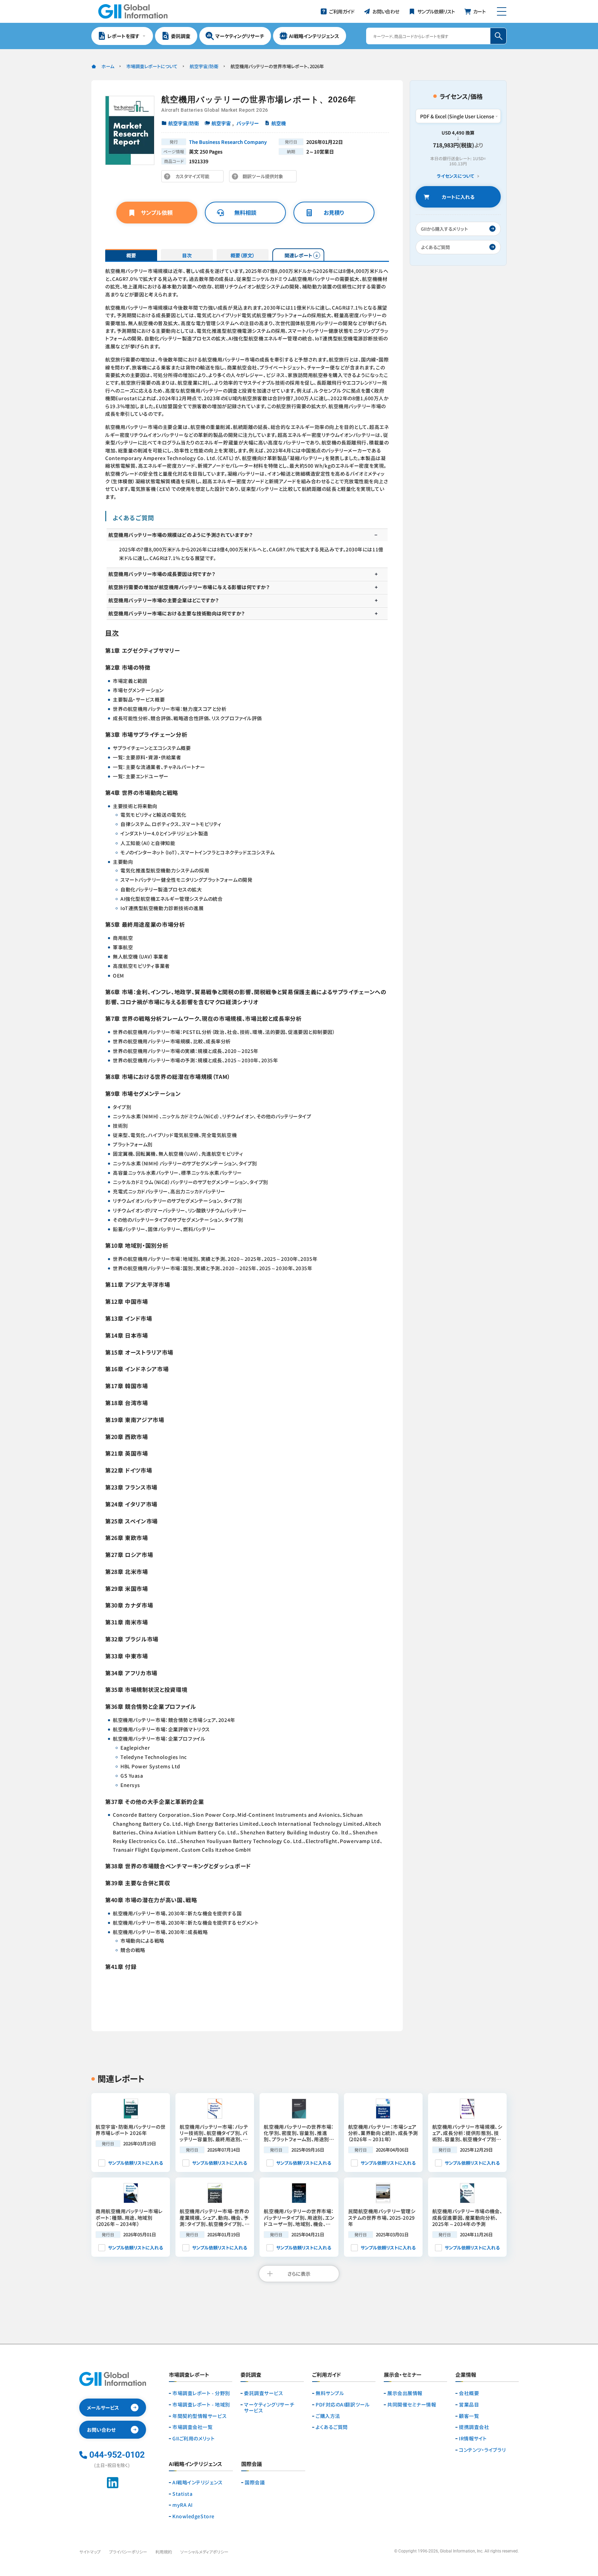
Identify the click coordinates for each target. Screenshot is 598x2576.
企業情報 (466, 2375)
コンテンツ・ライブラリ (482, 2450)
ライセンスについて (455, 176)
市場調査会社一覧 (192, 2427)
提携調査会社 (474, 2427)
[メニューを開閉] (502, 11)
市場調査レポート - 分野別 (201, 2393)
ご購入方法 (328, 2416)
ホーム (108, 66)
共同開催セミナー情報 (412, 2405)
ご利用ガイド (327, 2375)
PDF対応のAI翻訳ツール (343, 2405)
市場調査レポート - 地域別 (201, 2405)
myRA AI (183, 2505)
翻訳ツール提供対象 (265, 178)
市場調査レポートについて (152, 66)
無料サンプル (330, 2393)
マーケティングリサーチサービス (269, 2408)
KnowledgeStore (193, 2516)
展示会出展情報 (405, 2393)
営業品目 (469, 2405)
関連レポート (298, 255)
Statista (182, 2494)
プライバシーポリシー (128, 2552)
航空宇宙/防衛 (204, 66)
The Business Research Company (228, 142)
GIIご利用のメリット (193, 2439)
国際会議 (255, 2482)
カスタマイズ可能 (194, 178)
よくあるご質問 (332, 2427)
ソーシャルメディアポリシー (204, 2552)
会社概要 (469, 2393)
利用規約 (164, 2552)
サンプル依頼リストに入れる (135, 2163)
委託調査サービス (264, 2393)
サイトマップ (90, 2552)
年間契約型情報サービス (200, 2416)
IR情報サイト (473, 2439)
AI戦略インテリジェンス (198, 2482)
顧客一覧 (469, 2416)
